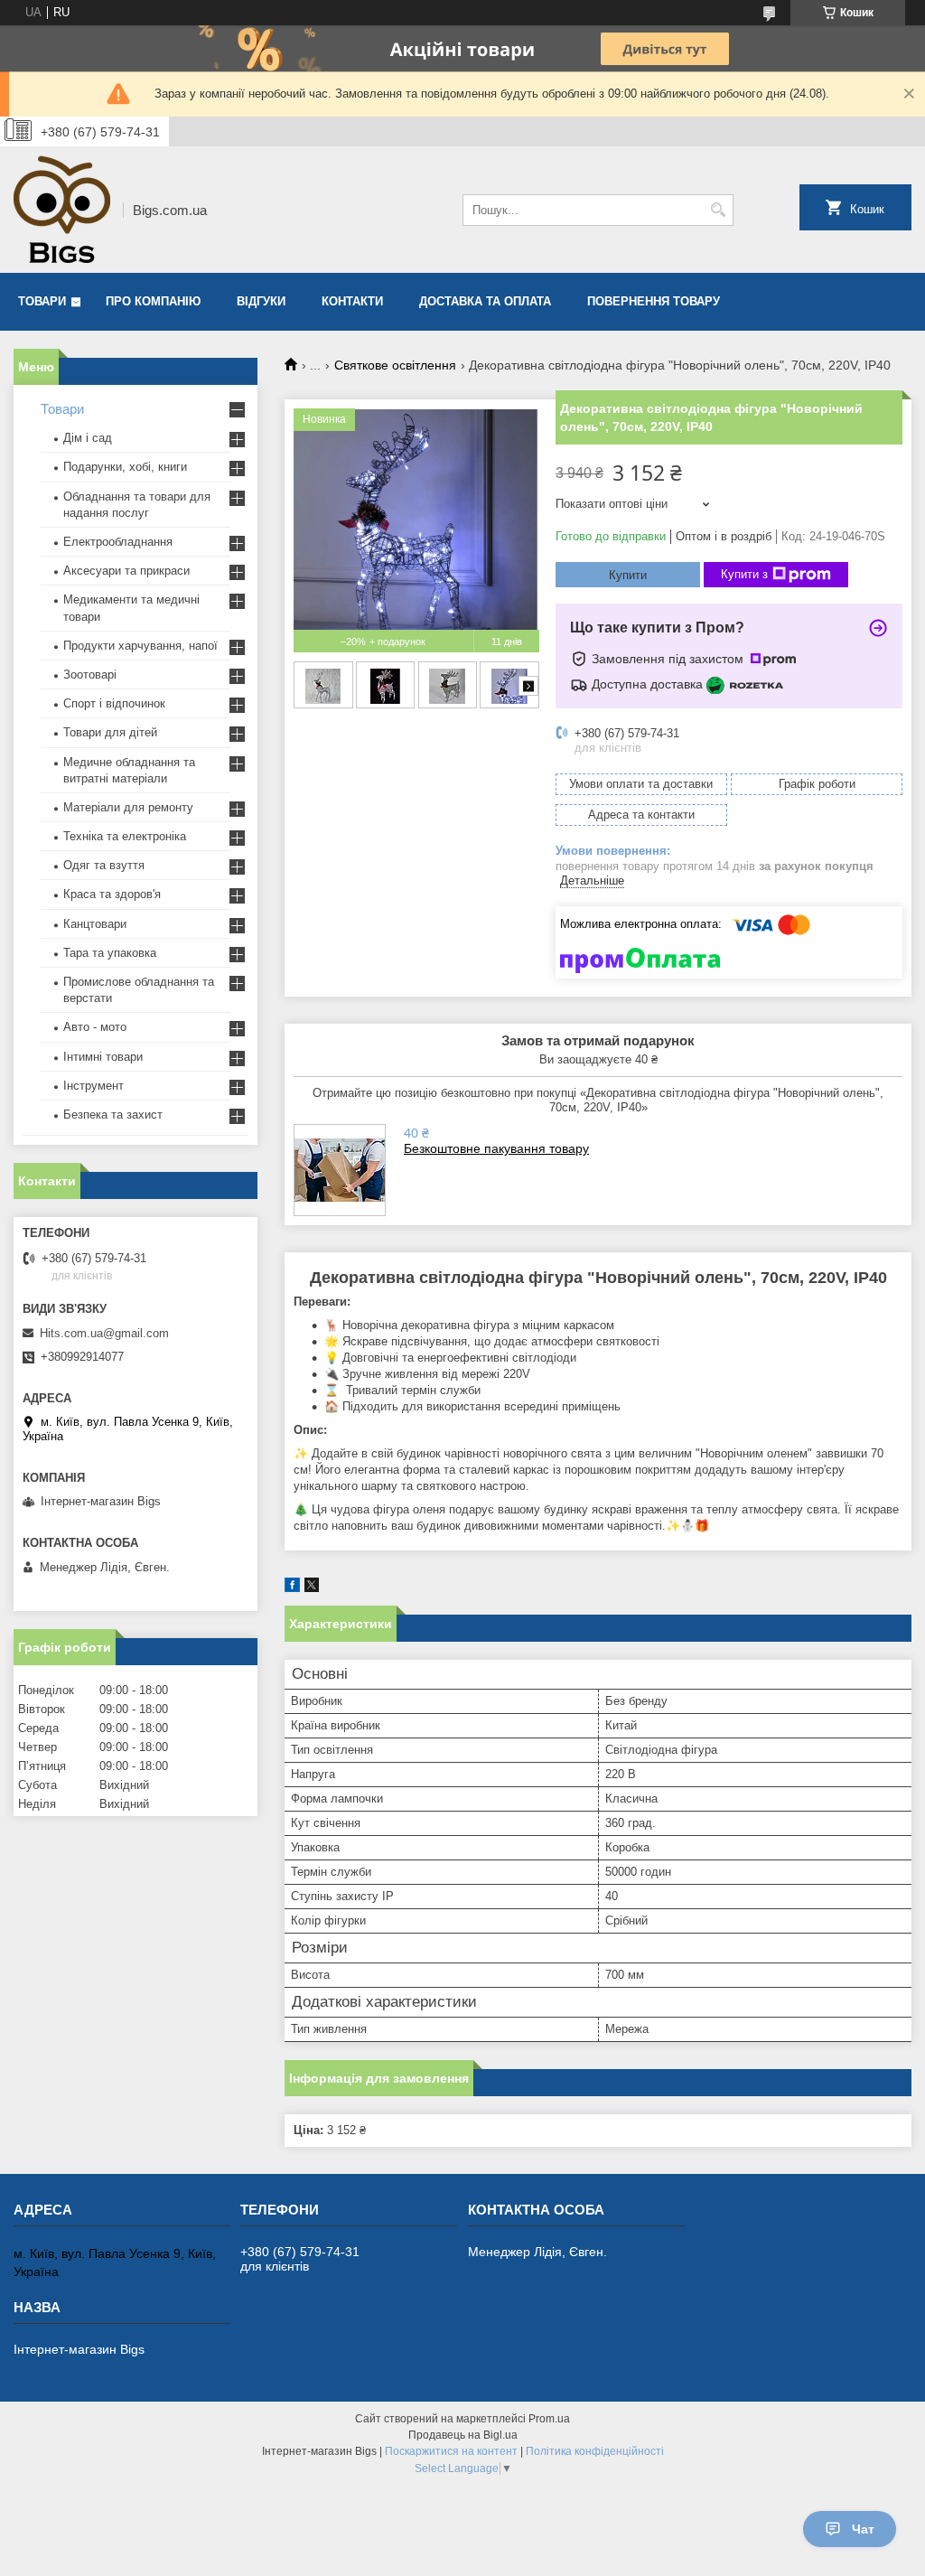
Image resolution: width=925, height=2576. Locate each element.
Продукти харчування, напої (140, 646)
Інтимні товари (103, 1057)
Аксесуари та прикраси (126, 571)
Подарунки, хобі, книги (125, 467)
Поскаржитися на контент (451, 2451)
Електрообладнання (118, 542)
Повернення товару (654, 301)
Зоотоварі (90, 674)
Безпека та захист (113, 1115)
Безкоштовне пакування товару (496, 1148)
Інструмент (93, 1086)
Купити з (744, 574)
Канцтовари (95, 924)
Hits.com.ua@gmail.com (104, 1333)
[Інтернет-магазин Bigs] (62, 210)
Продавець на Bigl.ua (463, 2435)
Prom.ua (549, 2419)
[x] (312, 1588)
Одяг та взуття (104, 865)
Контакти (352, 301)
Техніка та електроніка (125, 836)
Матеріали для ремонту (128, 807)
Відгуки (261, 301)
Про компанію (153, 301)
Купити (628, 575)
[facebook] (292, 1588)
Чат (863, 2529)
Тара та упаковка (110, 953)
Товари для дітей (110, 732)
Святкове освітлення (395, 365)
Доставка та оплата (485, 301)
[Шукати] (718, 210)
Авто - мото (95, 1027)
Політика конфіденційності (595, 2451)
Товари (42, 301)
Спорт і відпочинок (114, 703)
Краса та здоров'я (112, 894)
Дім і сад (88, 438)
